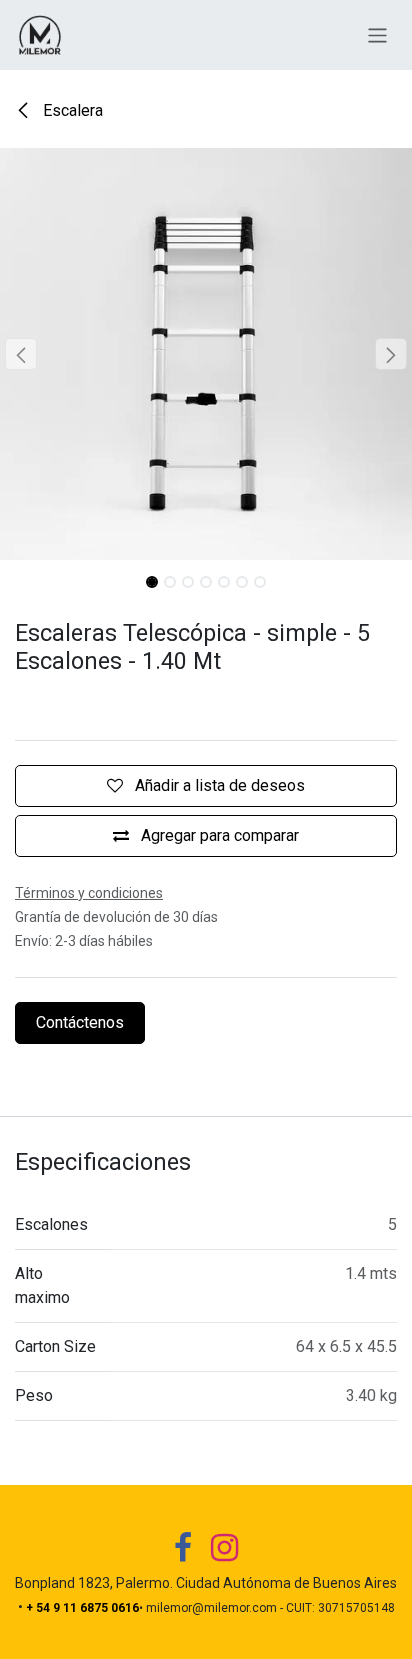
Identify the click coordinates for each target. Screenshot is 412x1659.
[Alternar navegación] (377, 34)
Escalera (71, 110)
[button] (20, 354)
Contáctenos (80, 1022)
